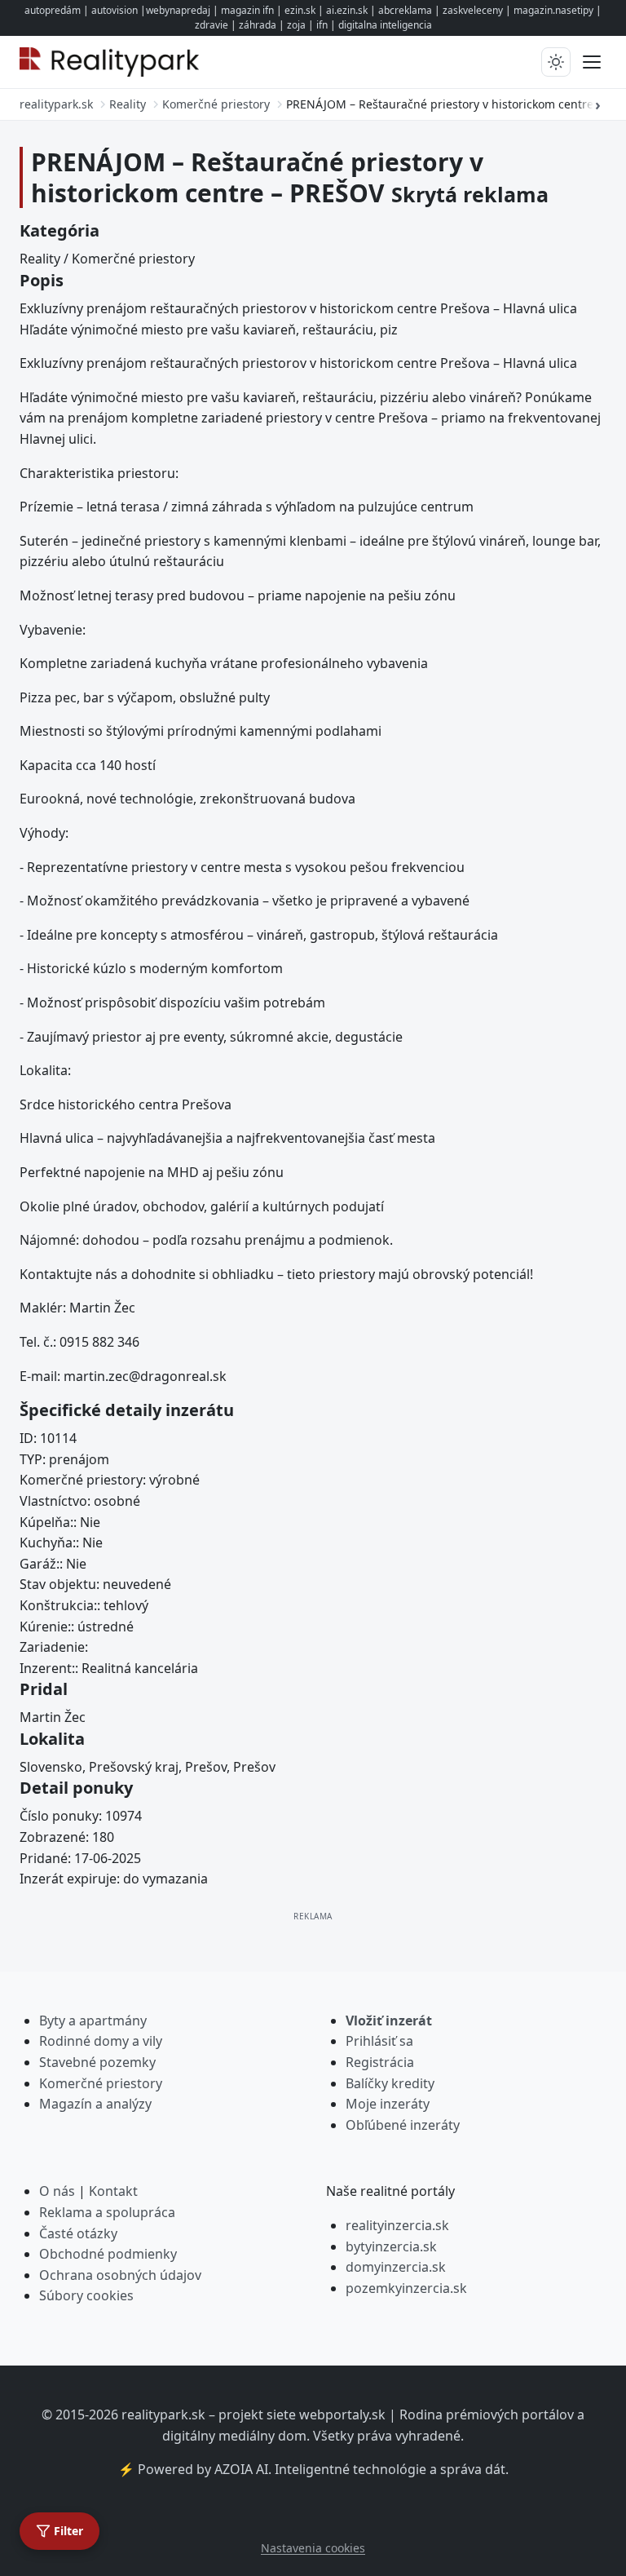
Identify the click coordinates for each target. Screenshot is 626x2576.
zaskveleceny (473, 10)
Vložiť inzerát (389, 2021)
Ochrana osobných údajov (120, 2275)
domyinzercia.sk (396, 2267)
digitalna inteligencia (385, 25)
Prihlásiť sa (379, 2041)
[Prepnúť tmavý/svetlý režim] (556, 62)
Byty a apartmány (93, 2021)
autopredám (53, 10)
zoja (296, 25)
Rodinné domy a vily (101, 2041)
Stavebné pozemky (97, 2062)
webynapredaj (178, 10)
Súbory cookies (86, 2295)
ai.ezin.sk (347, 10)
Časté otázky (78, 2233)
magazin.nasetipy (553, 10)
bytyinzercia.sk (391, 2246)
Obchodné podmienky (108, 2254)
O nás (57, 2191)
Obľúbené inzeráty (403, 2125)
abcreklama (405, 10)
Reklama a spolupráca (107, 2212)
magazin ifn (247, 10)
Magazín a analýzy (95, 2104)
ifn (322, 25)
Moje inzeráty (388, 2104)
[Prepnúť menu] (592, 62)
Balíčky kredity (390, 2083)
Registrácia (380, 2062)
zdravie (212, 25)
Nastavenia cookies (313, 2548)
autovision (115, 10)
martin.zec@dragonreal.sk (145, 1376)
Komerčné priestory (101, 2083)
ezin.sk (300, 10)
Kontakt (113, 2191)
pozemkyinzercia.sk (406, 2288)
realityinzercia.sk (397, 2225)
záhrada (258, 25)
